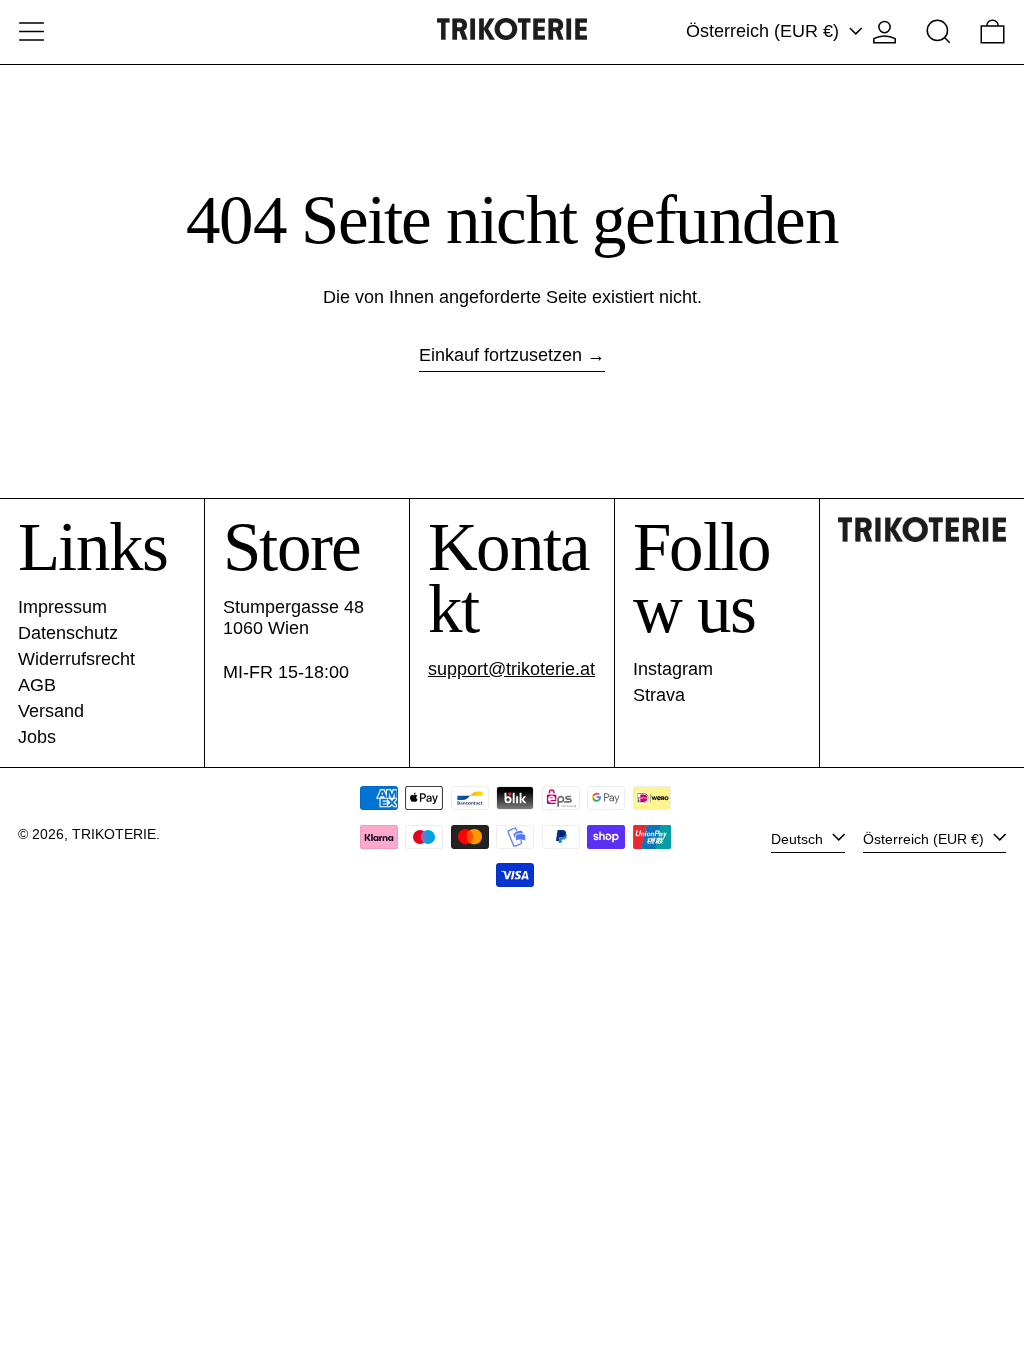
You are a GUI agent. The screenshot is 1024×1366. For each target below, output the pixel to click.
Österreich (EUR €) (765, 31)
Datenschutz (68, 633)
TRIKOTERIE (114, 834)
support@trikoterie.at (511, 669)
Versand (51, 711)
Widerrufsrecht (76, 659)
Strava (659, 695)
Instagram (673, 669)
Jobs (37, 737)
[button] (938, 31)
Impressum (62, 607)
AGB (37, 685)
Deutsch (799, 838)
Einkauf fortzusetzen (500, 355)
